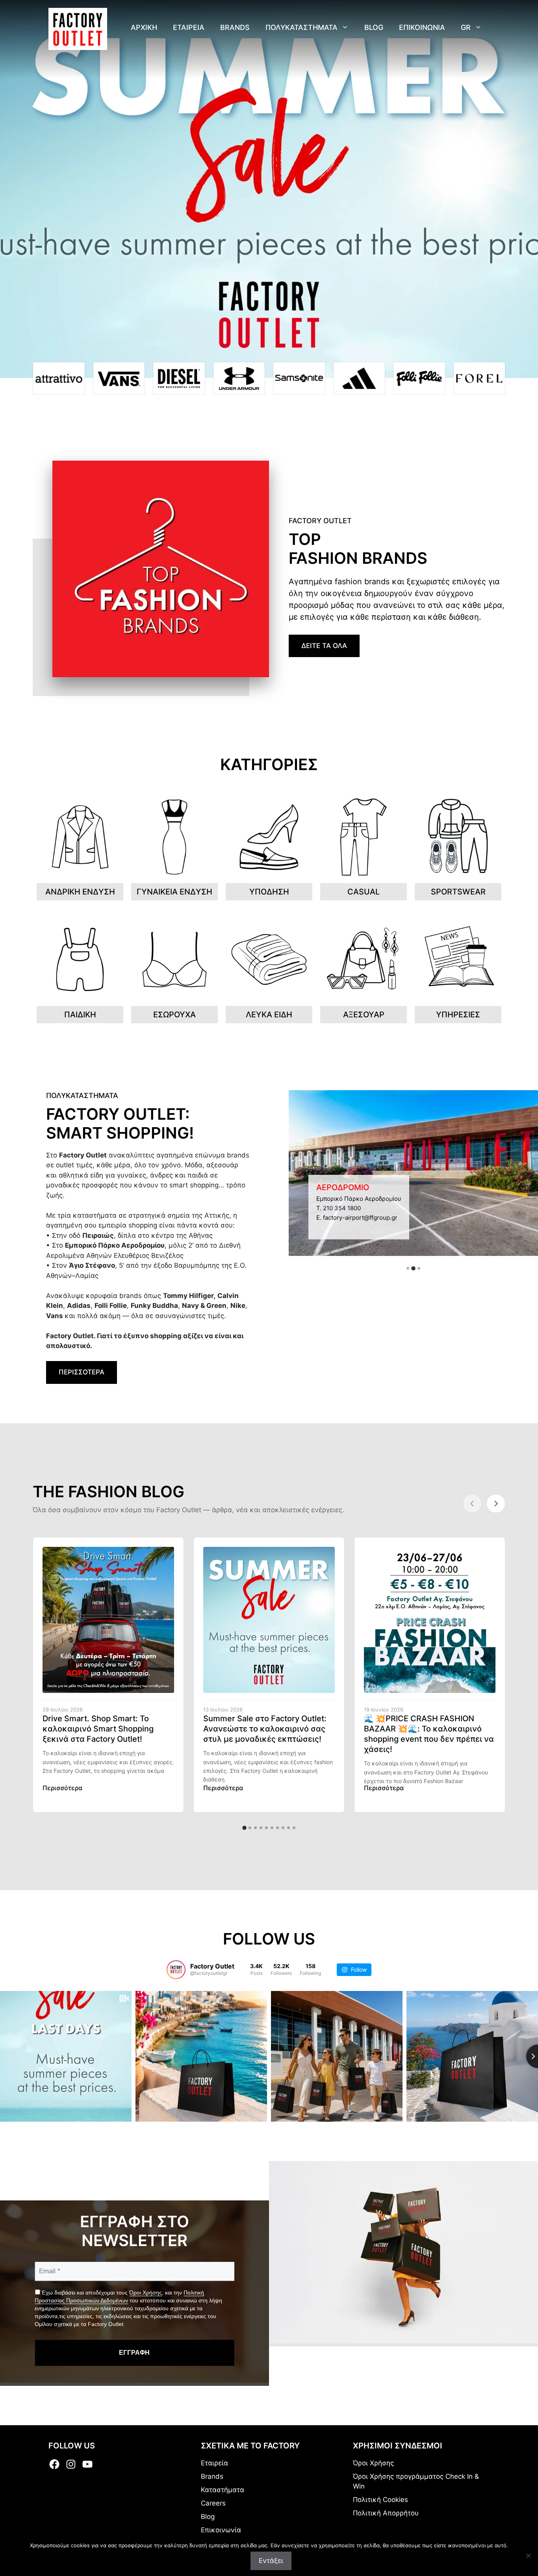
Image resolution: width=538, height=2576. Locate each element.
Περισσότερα (62, 1788)
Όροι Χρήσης (146, 2293)
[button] (408, 1268)
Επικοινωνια (422, 27)
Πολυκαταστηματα (301, 27)
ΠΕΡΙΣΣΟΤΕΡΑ (82, 1372)
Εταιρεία (214, 2463)
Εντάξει (271, 2561)
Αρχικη (144, 27)
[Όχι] (528, 2556)
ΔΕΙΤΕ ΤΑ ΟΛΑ (324, 646)
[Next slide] (496, 1504)
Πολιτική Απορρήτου (386, 2513)
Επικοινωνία (221, 2530)
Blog (374, 27)
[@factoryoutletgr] (176, 1970)
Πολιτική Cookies (380, 2500)
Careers (213, 2503)
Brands (235, 27)
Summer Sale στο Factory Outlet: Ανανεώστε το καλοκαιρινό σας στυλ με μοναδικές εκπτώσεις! (265, 1729)
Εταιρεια (189, 27)
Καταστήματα (223, 2490)
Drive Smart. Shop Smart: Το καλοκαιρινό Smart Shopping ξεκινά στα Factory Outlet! (98, 1729)
